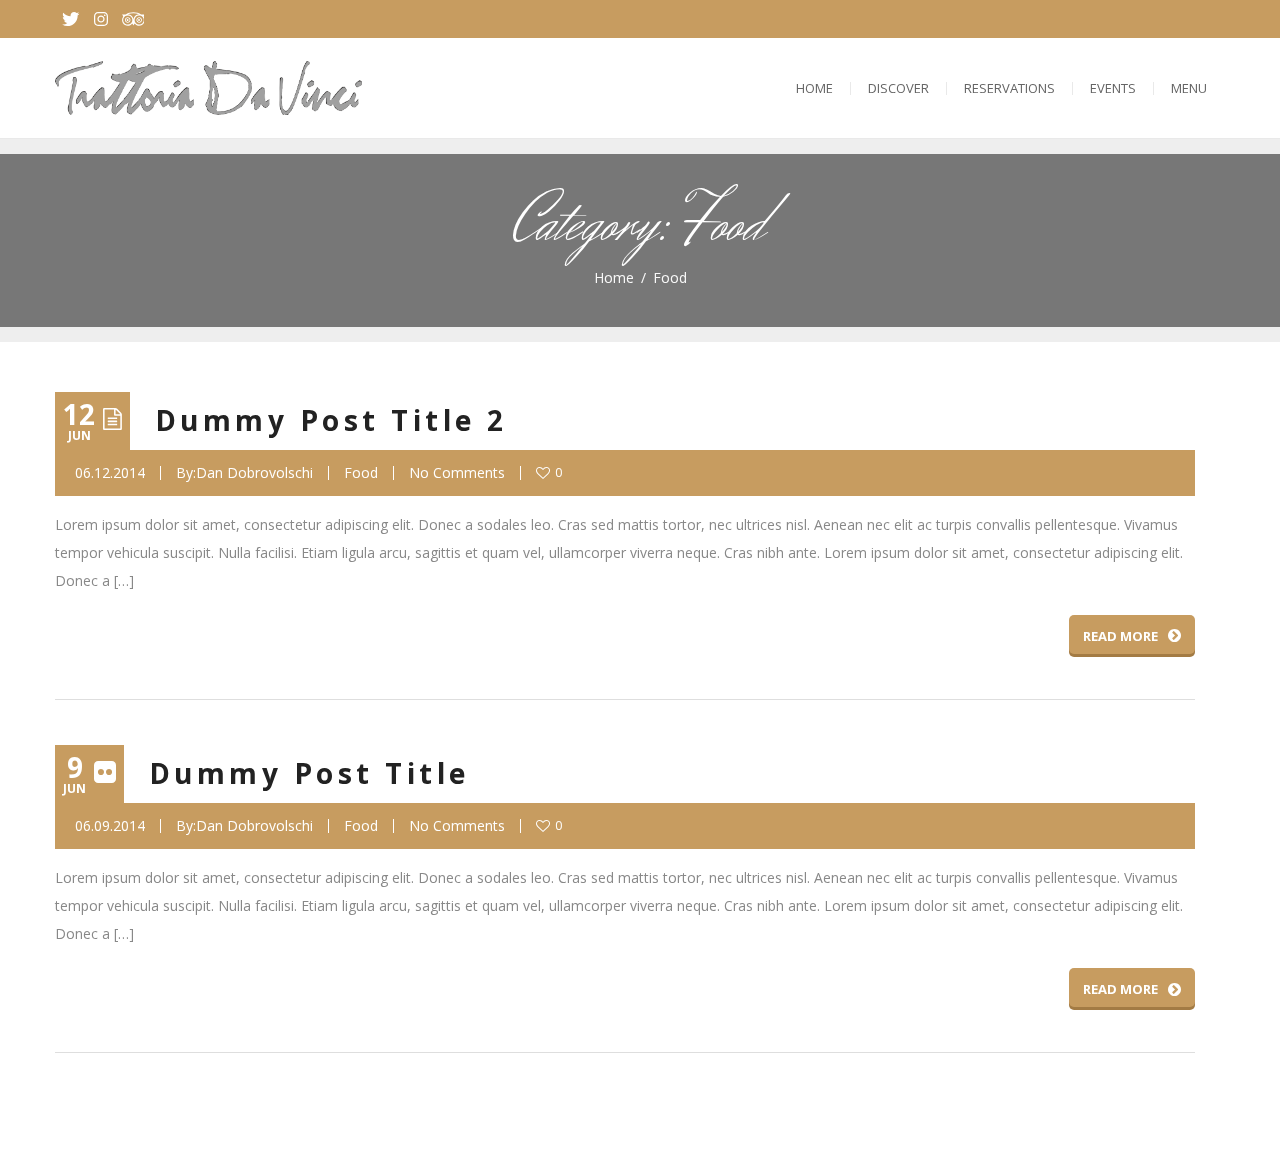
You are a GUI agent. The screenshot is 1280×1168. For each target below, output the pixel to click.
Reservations (1009, 88)
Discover (898, 88)
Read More (1120, 636)
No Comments (457, 473)
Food (361, 473)
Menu (1189, 88)
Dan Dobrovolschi (254, 473)
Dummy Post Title (309, 773)
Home (814, 88)
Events (1113, 88)
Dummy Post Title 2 (331, 420)
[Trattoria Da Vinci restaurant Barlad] (208, 88)
